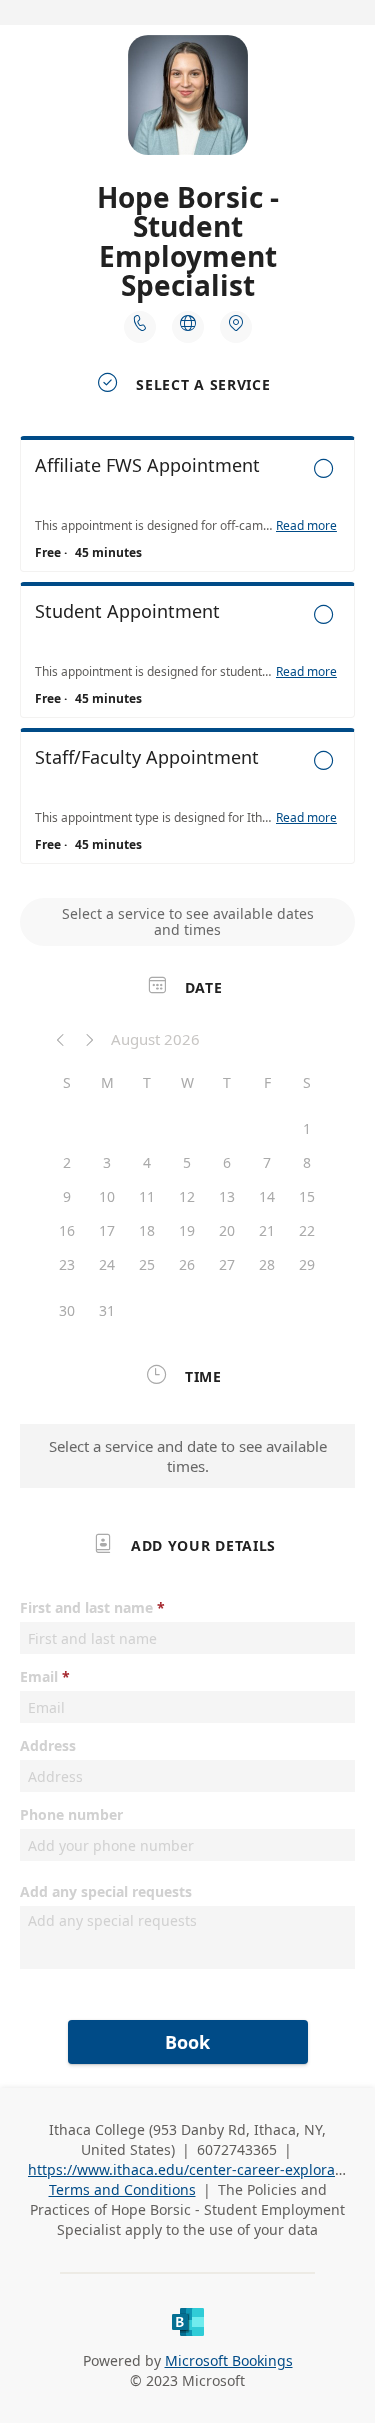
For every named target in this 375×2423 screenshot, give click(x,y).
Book (187, 2042)
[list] (187, 655)
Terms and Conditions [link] (122, 2189)
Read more (306, 526)
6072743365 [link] (237, 2149)
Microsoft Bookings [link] (229, 2360)
